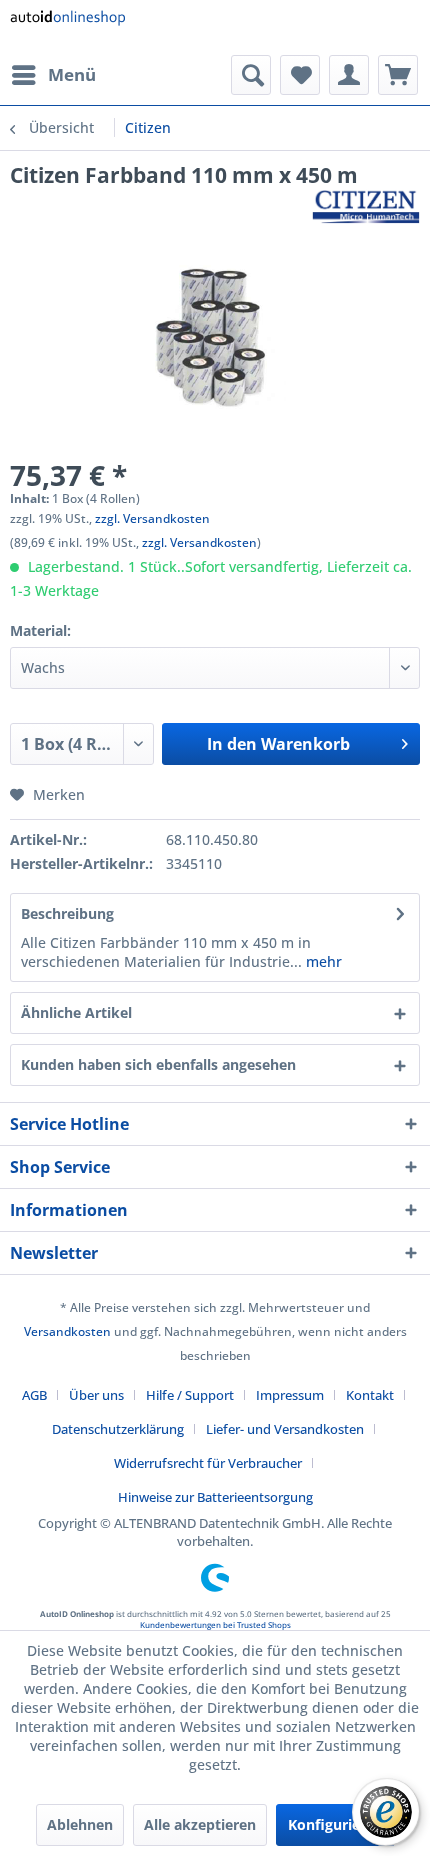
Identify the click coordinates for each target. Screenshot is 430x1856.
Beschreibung (67, 913)
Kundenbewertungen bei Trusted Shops (215, 1624)
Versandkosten (67, 1331)
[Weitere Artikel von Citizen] (366, 206)
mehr (322, 961)
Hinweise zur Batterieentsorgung (215, 1497)
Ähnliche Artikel (76, 1012)
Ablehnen (80, 1824)
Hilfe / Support (190, 1395)
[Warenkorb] (398, 75)
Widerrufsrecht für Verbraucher (208, 1463)
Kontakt (370, 1395)
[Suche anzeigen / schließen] (251, 75)
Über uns (96, 1395)
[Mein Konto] (349, 75)
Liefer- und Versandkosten (285, 1429)
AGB (34, 1395)
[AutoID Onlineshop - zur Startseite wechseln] (67, 27)
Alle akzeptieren (200, 1824)
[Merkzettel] (300, 75)
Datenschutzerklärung (118, 1429)
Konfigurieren (335, 1824)
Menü (72, 74)
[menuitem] (53, 75)
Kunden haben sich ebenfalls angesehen (158, 1064)
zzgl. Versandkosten (152, 518)
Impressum (290, 1395)
